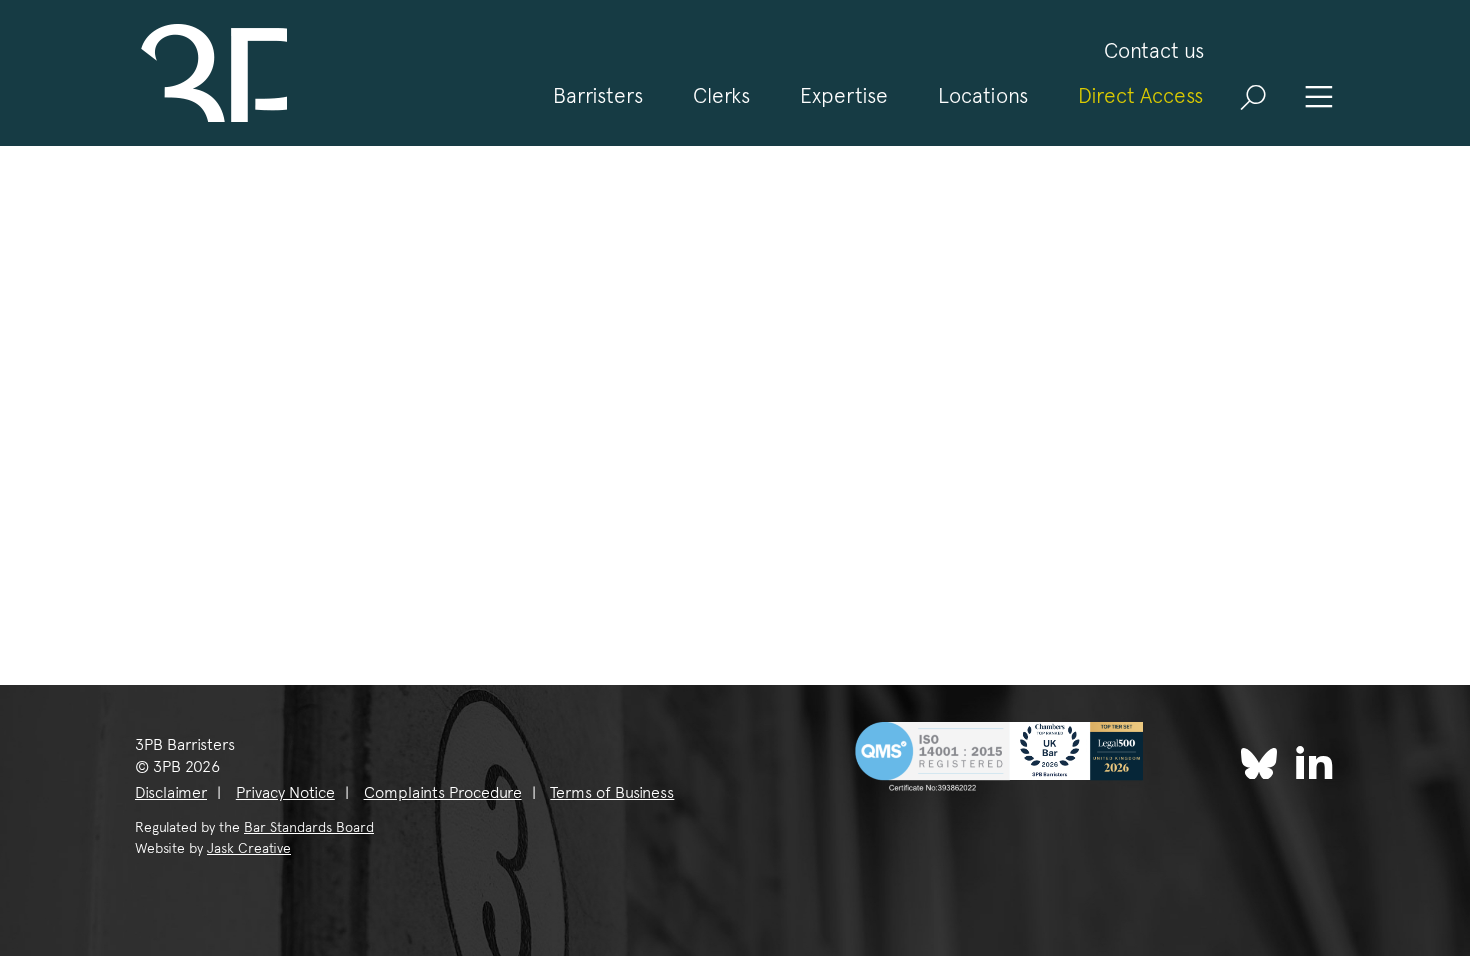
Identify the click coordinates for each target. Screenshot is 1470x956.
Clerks (721, 95)
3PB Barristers (211, 73)
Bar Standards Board (309, 827)
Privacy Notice (285, 792)
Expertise (844, 95)
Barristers (598, 95)
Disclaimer (171, 792)
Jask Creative (249, 848)
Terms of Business (612, 792)
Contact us (1154, 50)
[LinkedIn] (1314, 761)
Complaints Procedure (443, 792)
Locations (983, 95)
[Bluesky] (1259, 764)
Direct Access (1140, 95)
